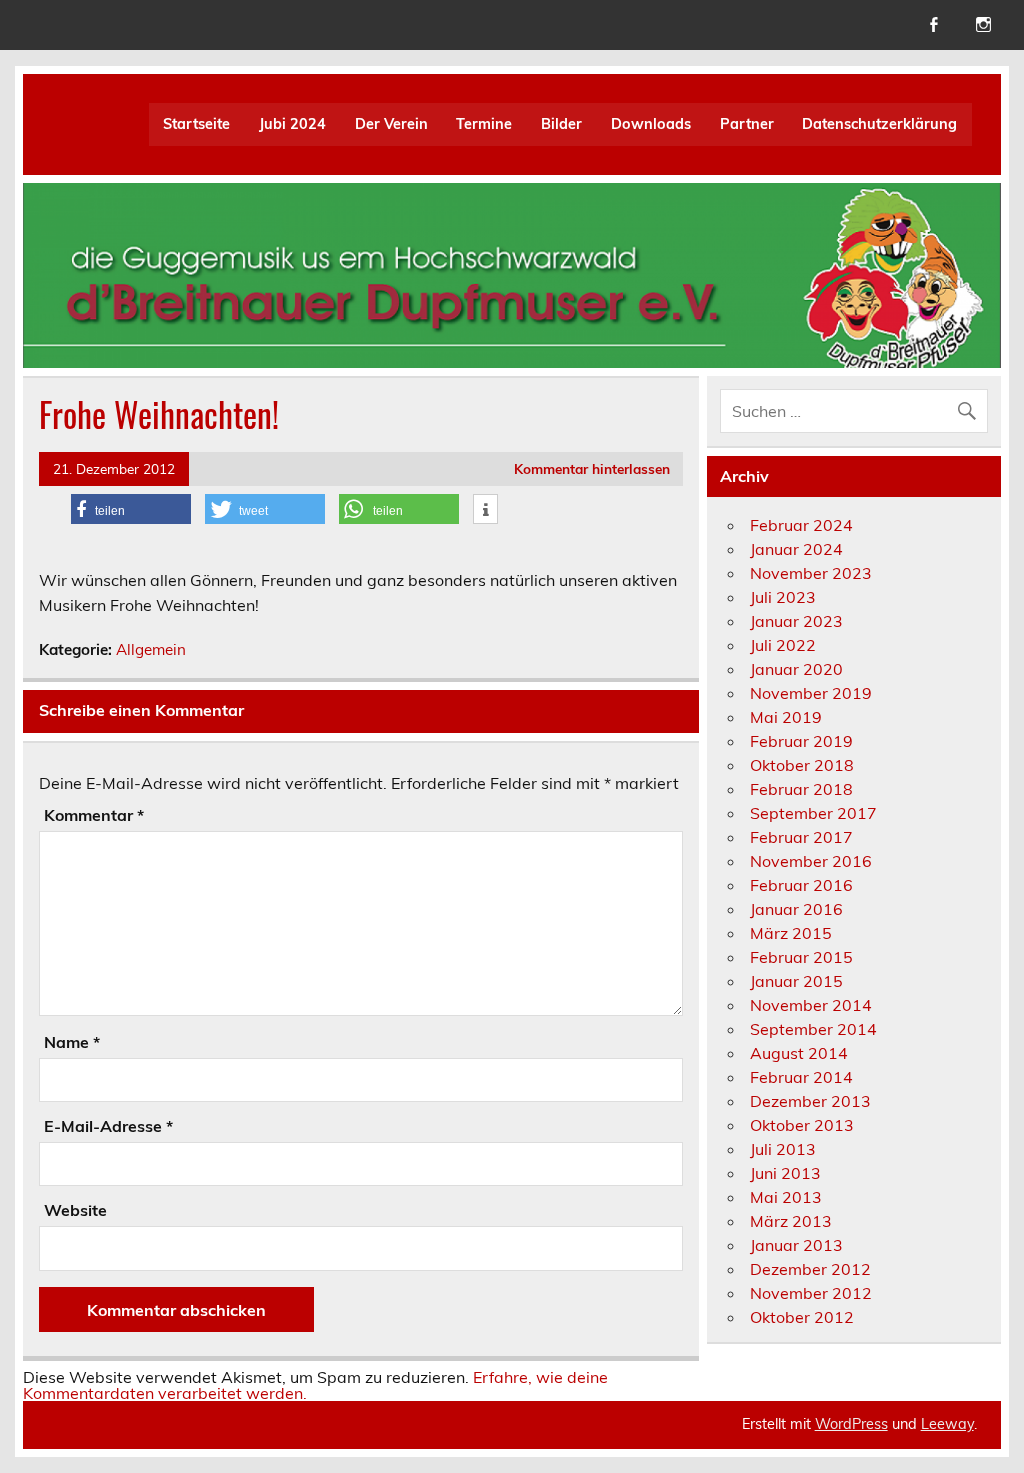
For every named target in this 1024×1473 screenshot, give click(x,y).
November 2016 (811, 861)
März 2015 (791, 933)
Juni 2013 (785, 1173)
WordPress (851, 1424)
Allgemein (151, 649)
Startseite (196, 124)
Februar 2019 (801, 741)
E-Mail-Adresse (108, 1126)
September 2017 (813, 813)
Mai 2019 (786, 717)
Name (72, 1042)
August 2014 (799, 1053)
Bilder (561, 124)
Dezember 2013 (810, 1101)
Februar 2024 (801, 525)
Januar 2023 (796, 621)
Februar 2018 (801, 789)
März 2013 (791, 1221)
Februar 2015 (801, 957)
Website (75, 1210)
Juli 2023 (783, 597)
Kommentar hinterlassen (592, 468)
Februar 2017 (801, 837)
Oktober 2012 (802, 1317)
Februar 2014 (801, 1077)
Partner (747, 124)
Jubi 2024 (292, 124)
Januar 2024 (796, 549)
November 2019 (811, 693)
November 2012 (811, 1293)
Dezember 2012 (810, 1269)
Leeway (947, 1424)
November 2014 (811, 1005)
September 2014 (813, 1029)
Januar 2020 (796, 669)
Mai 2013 (786, 1197)
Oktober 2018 (802, 765)
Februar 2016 (801, 885)
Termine (484, 124)
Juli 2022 (783, 645)
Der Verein (391, 124)
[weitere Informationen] (485, 510)
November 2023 (811, 573)
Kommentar (94, 815)
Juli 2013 (783, 1149)
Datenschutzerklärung (879, 124)
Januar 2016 (796, 909)
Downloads (651, 124)
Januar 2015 (796, 981)
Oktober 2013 (802, 1125)
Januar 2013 (796, 1245)
